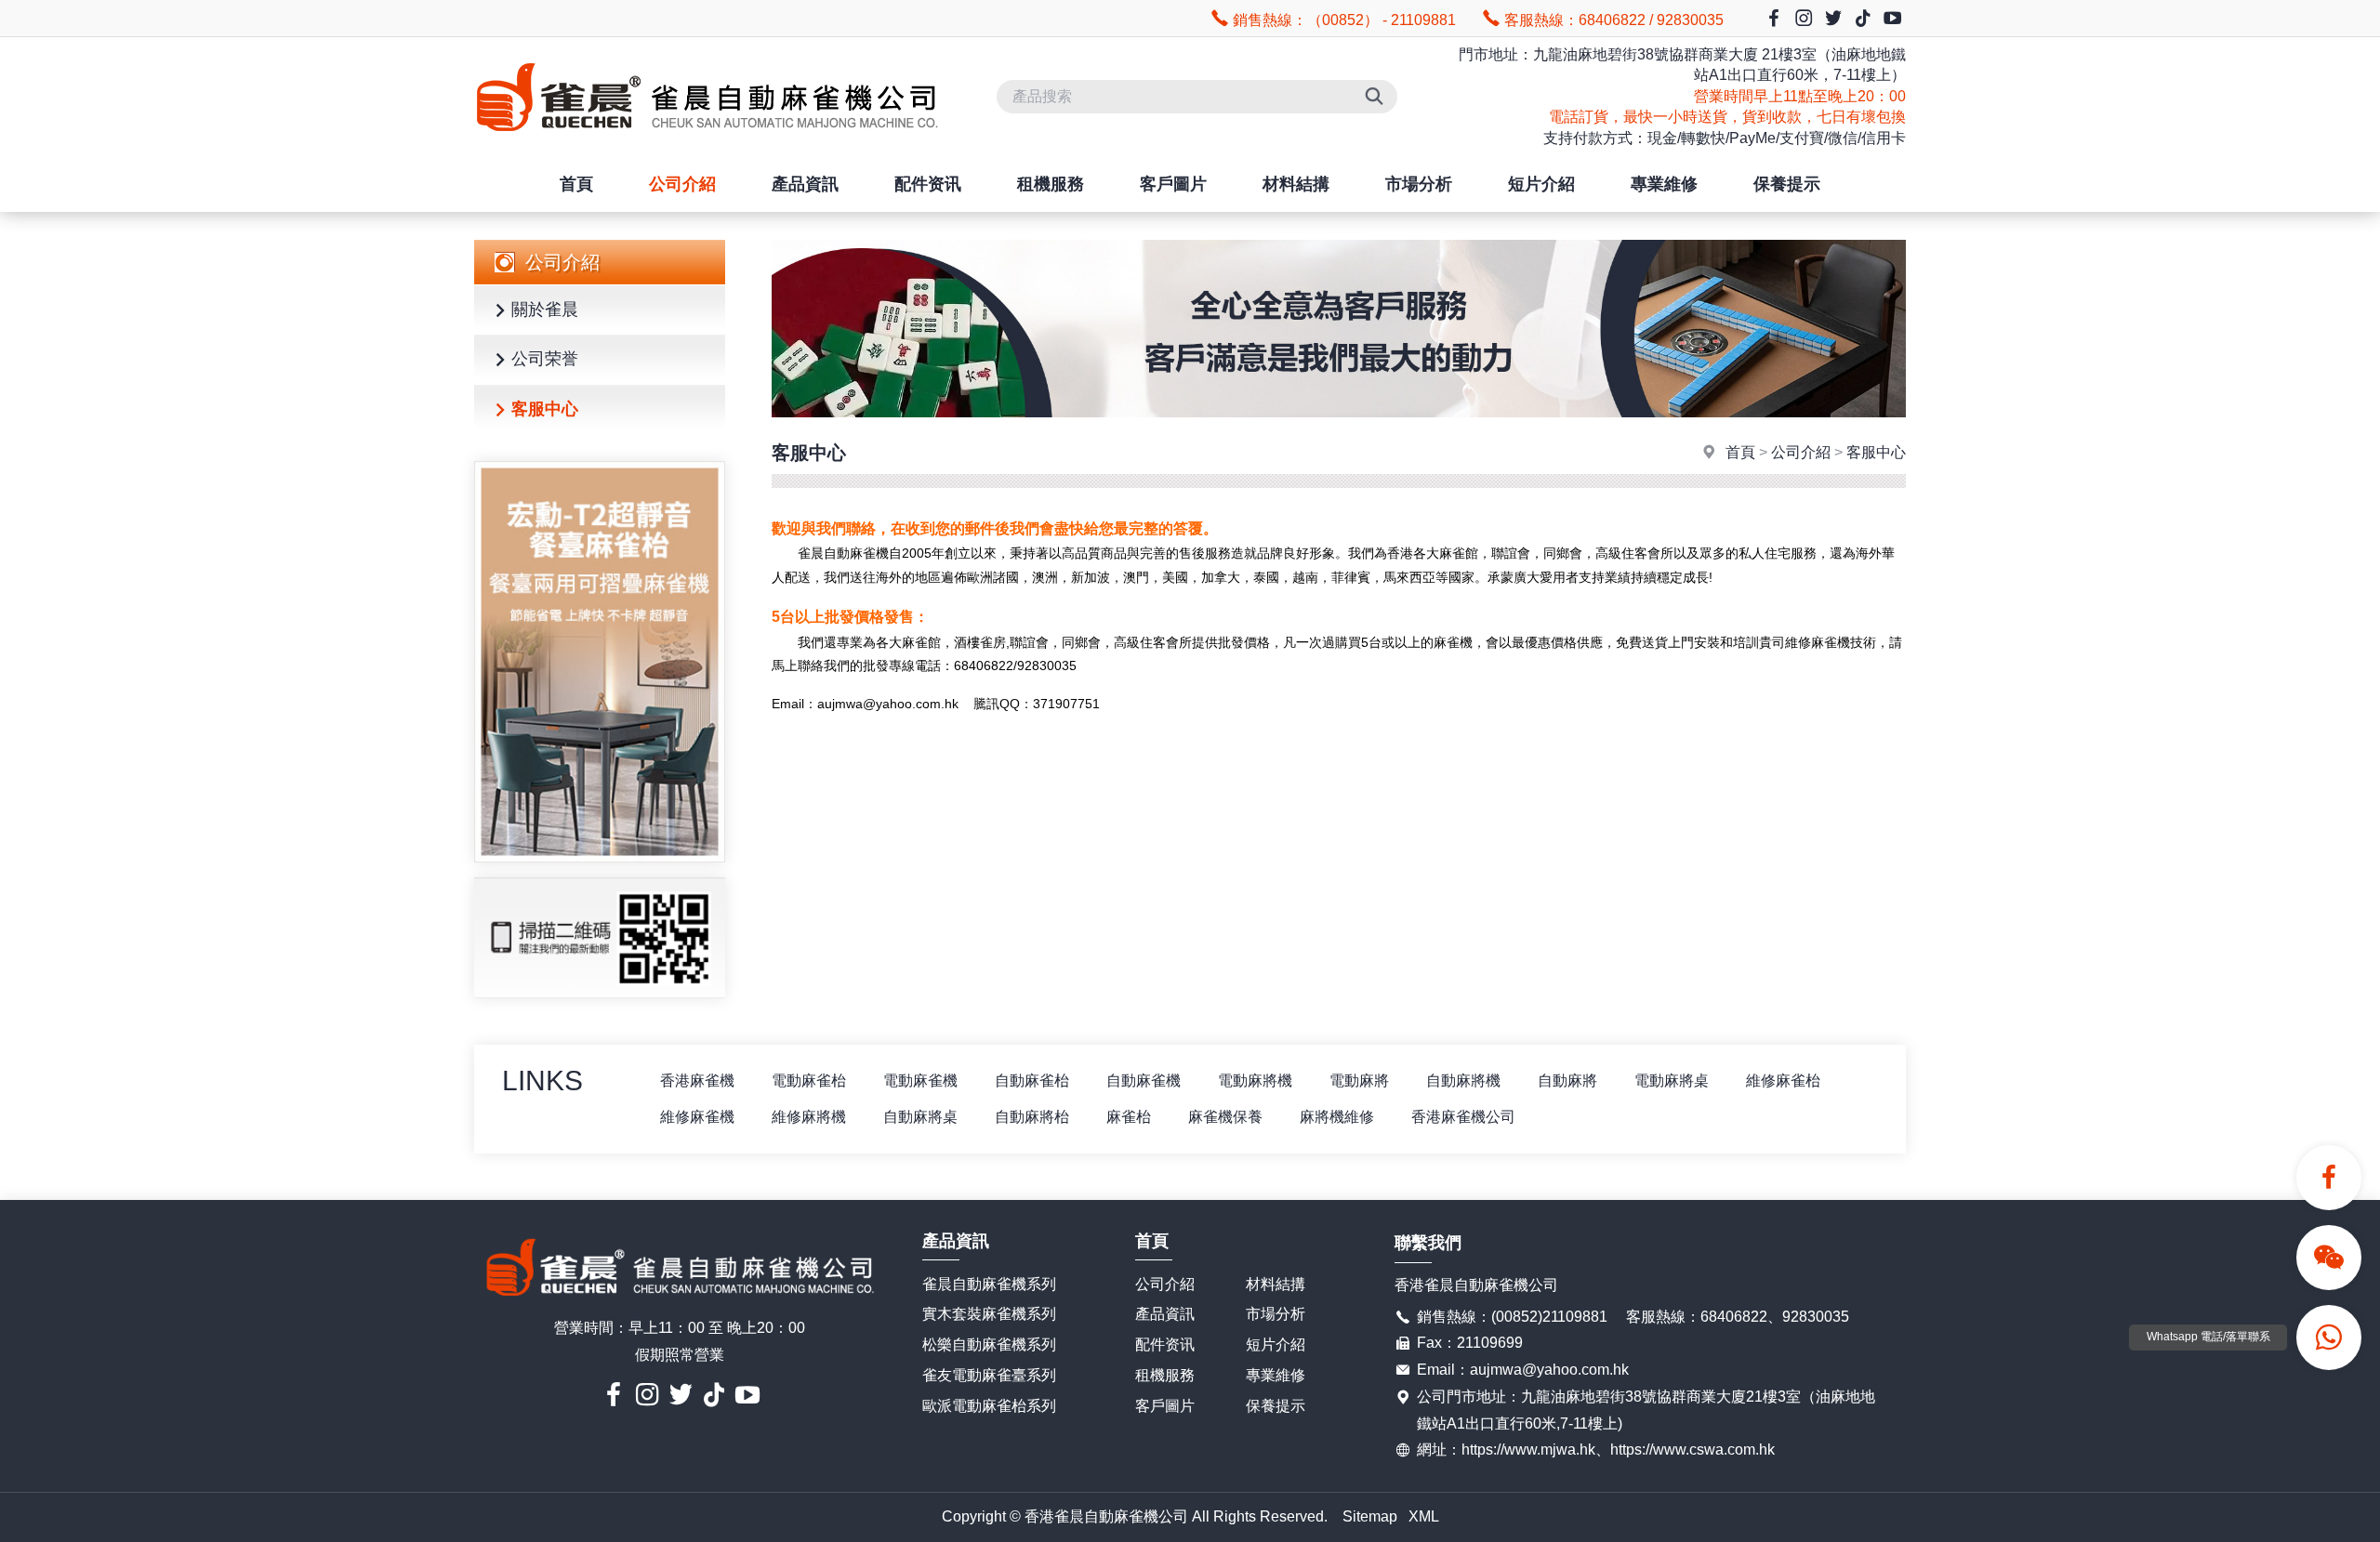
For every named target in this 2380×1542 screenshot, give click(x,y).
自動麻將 (1567, 1081)
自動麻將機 (1463, 1081)
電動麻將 (1359, 1081)
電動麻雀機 (920, 1081)
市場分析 (1419, 184)
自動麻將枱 (1032, 1117)
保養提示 (1787, 184)
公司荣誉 (545, 359)
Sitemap (1370, 1516)
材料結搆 (1296, 184)
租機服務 (1051, 184)
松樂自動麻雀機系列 (989, 1344)
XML (1424, 1516)
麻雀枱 (1129, 1117)
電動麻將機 (1255, 1081)
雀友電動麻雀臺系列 (989, 1375)
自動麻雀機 (1144, 1081)
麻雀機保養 (1225, 1117)
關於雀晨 (545, 310)
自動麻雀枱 (1032, 1081)
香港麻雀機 (697, 1081)
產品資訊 (805, 184)
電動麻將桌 (1672, 1081)
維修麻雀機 (697, 1117)
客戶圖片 (1173, 184)
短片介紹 (1541, 184)
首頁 (576, 184)
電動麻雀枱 (809, 1081)
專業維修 (1664, 184)
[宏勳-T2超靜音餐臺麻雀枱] (600, 662)
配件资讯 (928, 184)
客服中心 (545, 409)
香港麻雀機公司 (1463, 1117)
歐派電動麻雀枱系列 (989, 1406)
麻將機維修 (1337, 1117)
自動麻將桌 (920, 1117)
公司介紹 (682, 184)
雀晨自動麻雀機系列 (989, 1284)
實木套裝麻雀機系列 (989, 1314)
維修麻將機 (809, 1117)
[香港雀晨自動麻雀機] (707, 147)
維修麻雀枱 (1783, 1081)
